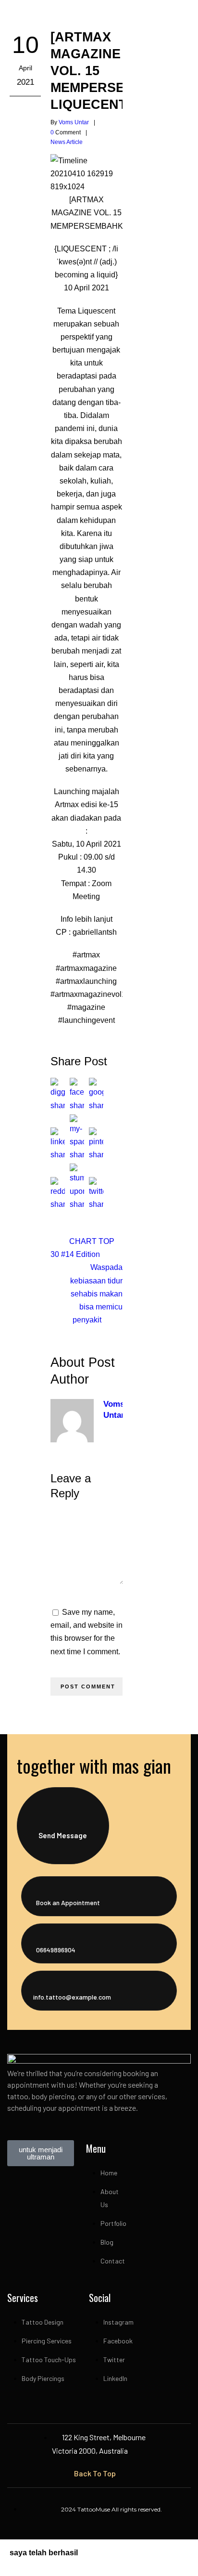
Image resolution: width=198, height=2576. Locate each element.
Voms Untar (74, 122)
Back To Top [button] (95, 2473)
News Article (67, 142)
